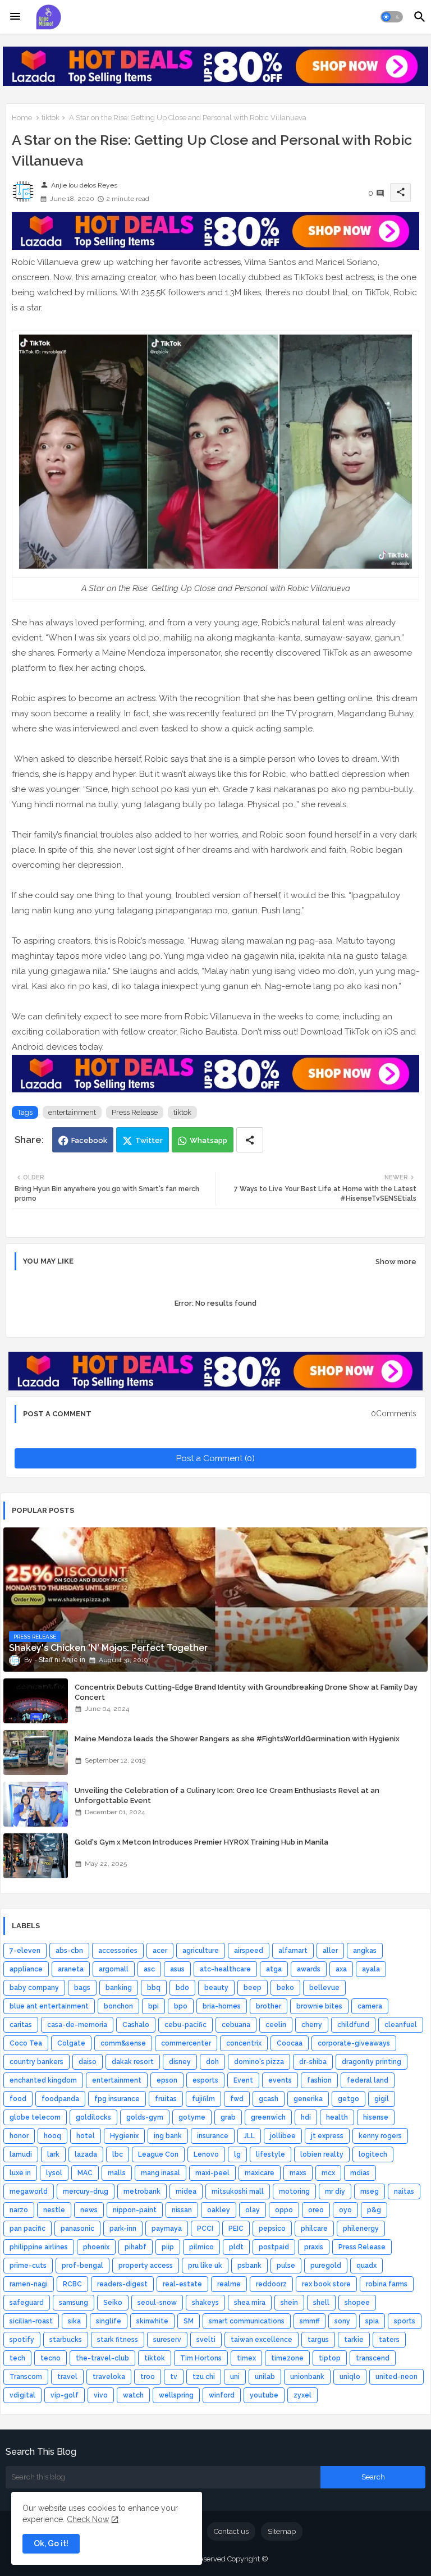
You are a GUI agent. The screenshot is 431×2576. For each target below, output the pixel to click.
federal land (368, 2080)
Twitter (149, 1140)
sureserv (167, 2340)
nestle (54, 2210)
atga (274, 1969)
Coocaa (290, 2043)
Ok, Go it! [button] (51, 2543)
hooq (52, 2136)
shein (289, 2303)
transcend (373, 2358)
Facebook (89, 1140)
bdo (182, 1988)
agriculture (201, 1951)
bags (82, 1988)
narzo (19, 2210)
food (18, 2099)
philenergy (361, 2229)
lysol (54, 2173)
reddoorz (271, 2284)
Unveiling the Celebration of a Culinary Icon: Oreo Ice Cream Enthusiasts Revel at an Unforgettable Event (227, 1795)
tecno (51, 2358)
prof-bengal (82, 2266)
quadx (366, 2266)
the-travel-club (102, 2358)
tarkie (354, 2340)
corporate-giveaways (354, 2043)
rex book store (326, 2284)
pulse (286, 2266)
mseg (370, 2191)
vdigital (22, 2395)
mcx (328, 2173)
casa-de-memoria (77, 2025)
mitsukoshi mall (238, 2191)
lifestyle (270, 2154)
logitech (373, 2154)
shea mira (250, 2303)
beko (285, 1988)
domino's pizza (259, 2062)
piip (168, 2247)
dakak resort (133, 2062)
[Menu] (15, 17)
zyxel (302, 2395)
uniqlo (350, 2377)
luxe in (20, 2173)
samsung (74, 2303)
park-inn (123, 2229)
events (280, 2080)
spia (372, 2321)
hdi (306, 2117)
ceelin (276, 2025)
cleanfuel (401, 2025)
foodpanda (60, 2099)
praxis (314, 2247)
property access (146, 2266)
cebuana (236, 2025)
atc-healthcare (225, 1969)
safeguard (27, 2303)
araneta (71, 1969)
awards (309, 1969)
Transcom (26, 2377)
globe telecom (35, 2117)
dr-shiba (313, 2062)
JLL (249, 2136)
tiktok (51, 118)
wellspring (176, 2395)
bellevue (324, 1988)
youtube (264, 2395)
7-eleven (25, 1951)
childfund (353, 2025)
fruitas (166, 2099)
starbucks (66, 2340)
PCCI (205, 2229)
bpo (181, 2006)
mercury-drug (86, 2191)
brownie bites (319, 2006)
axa (341, 1969)
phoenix (96, 2247)
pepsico (272, 2229)
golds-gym (145, 2117)
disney (180, 2062)
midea (186, 2191)
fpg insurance (117, 2099)
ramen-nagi (29, 2284)
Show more (396, 1262)
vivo (101, 2395)
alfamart (293, 1951)
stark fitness (118, 2340)
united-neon (396, 2377)
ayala (371, 1969)
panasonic (77, 2229)
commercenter (186, 2043)
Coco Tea (26, 2043)
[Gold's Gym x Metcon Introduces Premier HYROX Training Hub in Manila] (36, 1856)
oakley (219, 2210)
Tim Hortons (201, 2358)
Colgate (71, 2043)
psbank (249, 2266)
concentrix (244, 2043)
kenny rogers (380, 2136)
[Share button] (250, 1140)
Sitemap (282, 2531)
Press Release (135, 1112)
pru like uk (205, 2266)
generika (308, 2099)
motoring (294, 2191)
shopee (357, 2303)
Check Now (88, 2519)
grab (228, 2117)
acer (160, 1951)
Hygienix (124, 2136)
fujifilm (203, 2099)
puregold (326, 2266)
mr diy (335, 2191)
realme (229, 2284)
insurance (213, 2136)
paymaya (167, 2229)
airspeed (249, 1951)
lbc (118, 2154)
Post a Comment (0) (215, 1458)
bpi (153, 2006)
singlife (109, 2321)
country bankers (36, 2062)
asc (149, 1969)
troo (148, 2377)
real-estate (182, 2284)
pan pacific (27, 2229)
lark (53, 2154)
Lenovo (206, 2154)
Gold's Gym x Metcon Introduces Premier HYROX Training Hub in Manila (201, 1842)
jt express (327, 2136)
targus (318, 2340)
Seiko (113, 2303)
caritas (21, 2025)
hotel (86, 2136)
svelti (206, 2340)
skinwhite (152, 2321)
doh (212, 2062)
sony (342, 2321)
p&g (374, 2210)
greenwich (268, 2117)
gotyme (192, 2117)
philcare (314, 2229)
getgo (349, 2099)
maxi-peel (212, 2173)
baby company (34, 1988)
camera (370, 2006)
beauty (216, 1988)
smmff (310, 2321)
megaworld (29, 2191)
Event (243, 2080)
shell (321, 2303)
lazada (86, 2154)
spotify (22, 2340)
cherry (312, 2025)
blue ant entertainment (49, 2006)
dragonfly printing (372, 2062)
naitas (404, 2191)
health (337, 2117)
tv (174, 2377)
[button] (392, 17)
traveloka (109, 2377)
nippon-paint (135, 2210)
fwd (237, 2099)
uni (235, 2377)
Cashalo (136, 2025)
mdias (360, 2173)
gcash (269, 2099)
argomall (114, 1969)
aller (330, 1951)
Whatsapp (208, 1140)
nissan (182, 2210)
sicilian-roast (31, 2321)
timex (246, 2358)
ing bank (168, 2136)
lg (237, 2154)
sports (405, 2321)
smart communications (247, 2321)
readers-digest (122, 2284)
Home (22, 118)
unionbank (307, 2377)
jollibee (283, 2136)
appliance (26, 1969)
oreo (316, 2210)
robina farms (387, 2284)
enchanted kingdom (43, 2080)
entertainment (72, 1112)
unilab (265, 2377)
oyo (345, 2210)
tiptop (330, 2358)
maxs (298, 2173)
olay (253, 2210)
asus (177, 1969)
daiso (88, 2062)
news (89, 2210)
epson (167, 2080)
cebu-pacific (185, 2025)
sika (74, 2321)
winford (222, 2395)
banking (119, 1988)
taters (389, 2340)
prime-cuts (28, 2266)
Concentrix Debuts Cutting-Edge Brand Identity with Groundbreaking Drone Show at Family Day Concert (246, 1692)
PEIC (236, 2229)
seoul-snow (157, 2303)
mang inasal (161, 2173)
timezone (287, 2358)
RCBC (72, 2284)
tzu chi (204, 2377)
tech (17, 2358)
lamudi (21, 2154)
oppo (284, 2210)
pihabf (136, 2247)
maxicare (260, 2173)
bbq (154, 1988)
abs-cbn (69, 1951)
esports (205, 2080)
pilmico (201, 2247)
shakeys (205, 2303)
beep (253, 1988)
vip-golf (65, 2395)
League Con (158, 2154)
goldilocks (93, 2117)
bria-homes (222, 2006)
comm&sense (123, 2043)
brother (269, 2006)
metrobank (142, 2191)
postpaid (274, 2247)
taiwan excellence (262, 2340)
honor (19, 2136)
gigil (382, 2099)
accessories (118, 1951)
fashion (319, 2080)
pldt (236, 2247)
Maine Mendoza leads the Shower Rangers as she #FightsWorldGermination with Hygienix (237, 1739)
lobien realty (322, 2154)
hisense (376, 2117)
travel (67, 2377)
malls (117, 2173)
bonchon (118, 2006)
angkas (365, 1951)
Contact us (231, 2531)
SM (189, 2321)
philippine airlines (39, 2247)
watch (133, 2395)
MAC (85, 2173)
